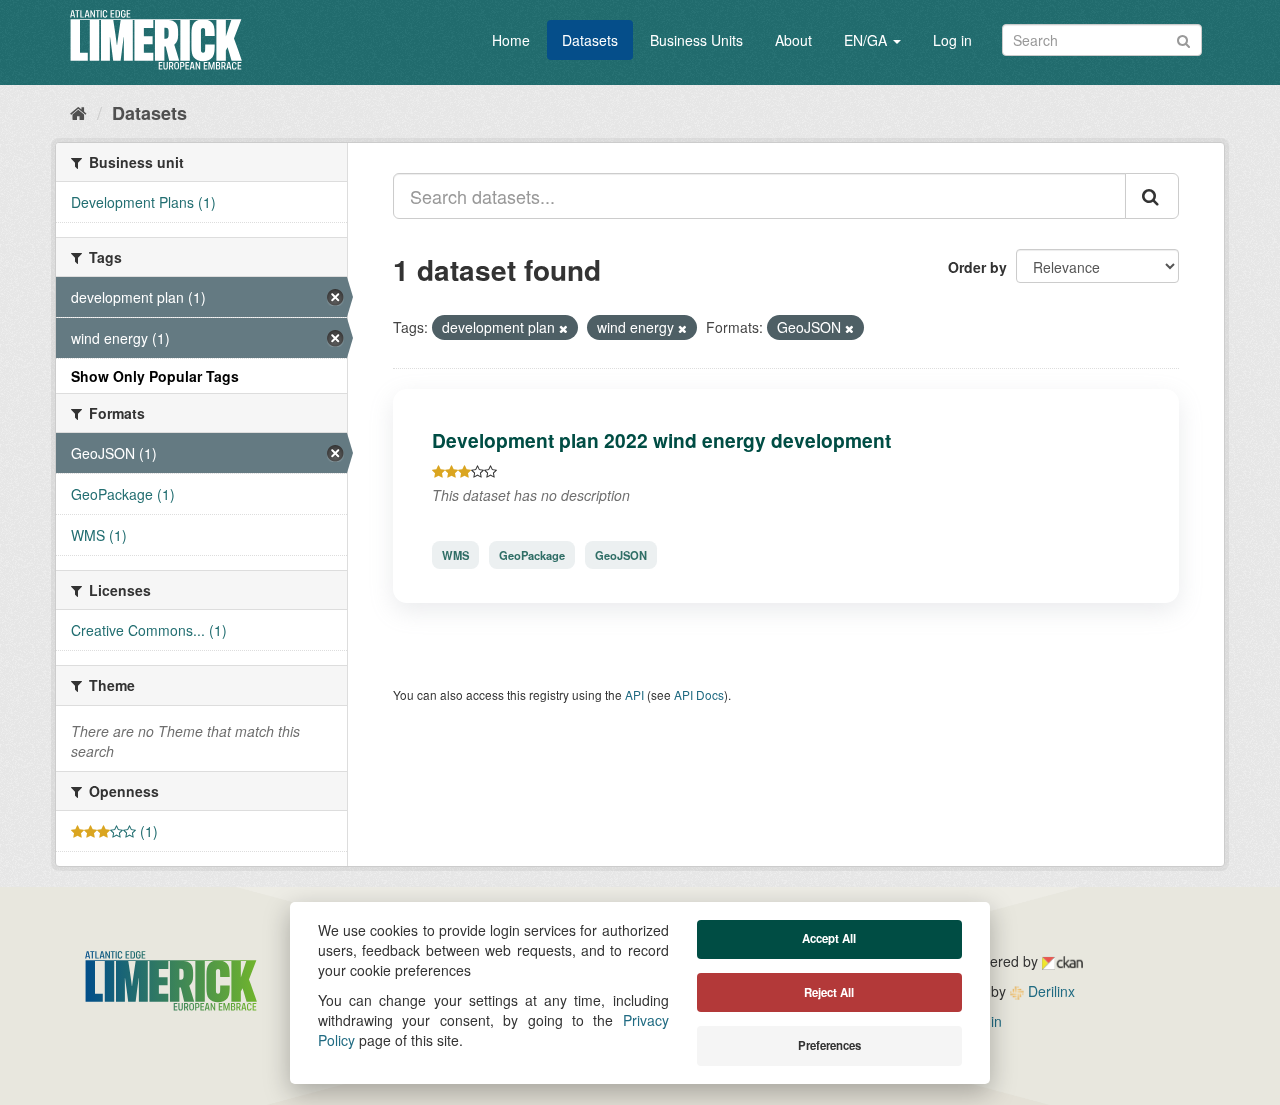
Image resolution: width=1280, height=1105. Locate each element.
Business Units (696, 40)
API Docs (699, 694)
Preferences (829, 1045)
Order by (977, 267)
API (634, 694)
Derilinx (1049, 991)
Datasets (590, 40)
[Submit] (1183, 38)
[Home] (78, 112)
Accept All (829, 938)
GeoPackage (532, 555)
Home (511, 40)
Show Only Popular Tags (155, 376)
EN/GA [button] (867, 40)
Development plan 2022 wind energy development (661, 440)
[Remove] (563, 328)
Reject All (829, 992)
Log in (952, 40)
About (793, 40)
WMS (455, 555)
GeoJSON (621, 555)
